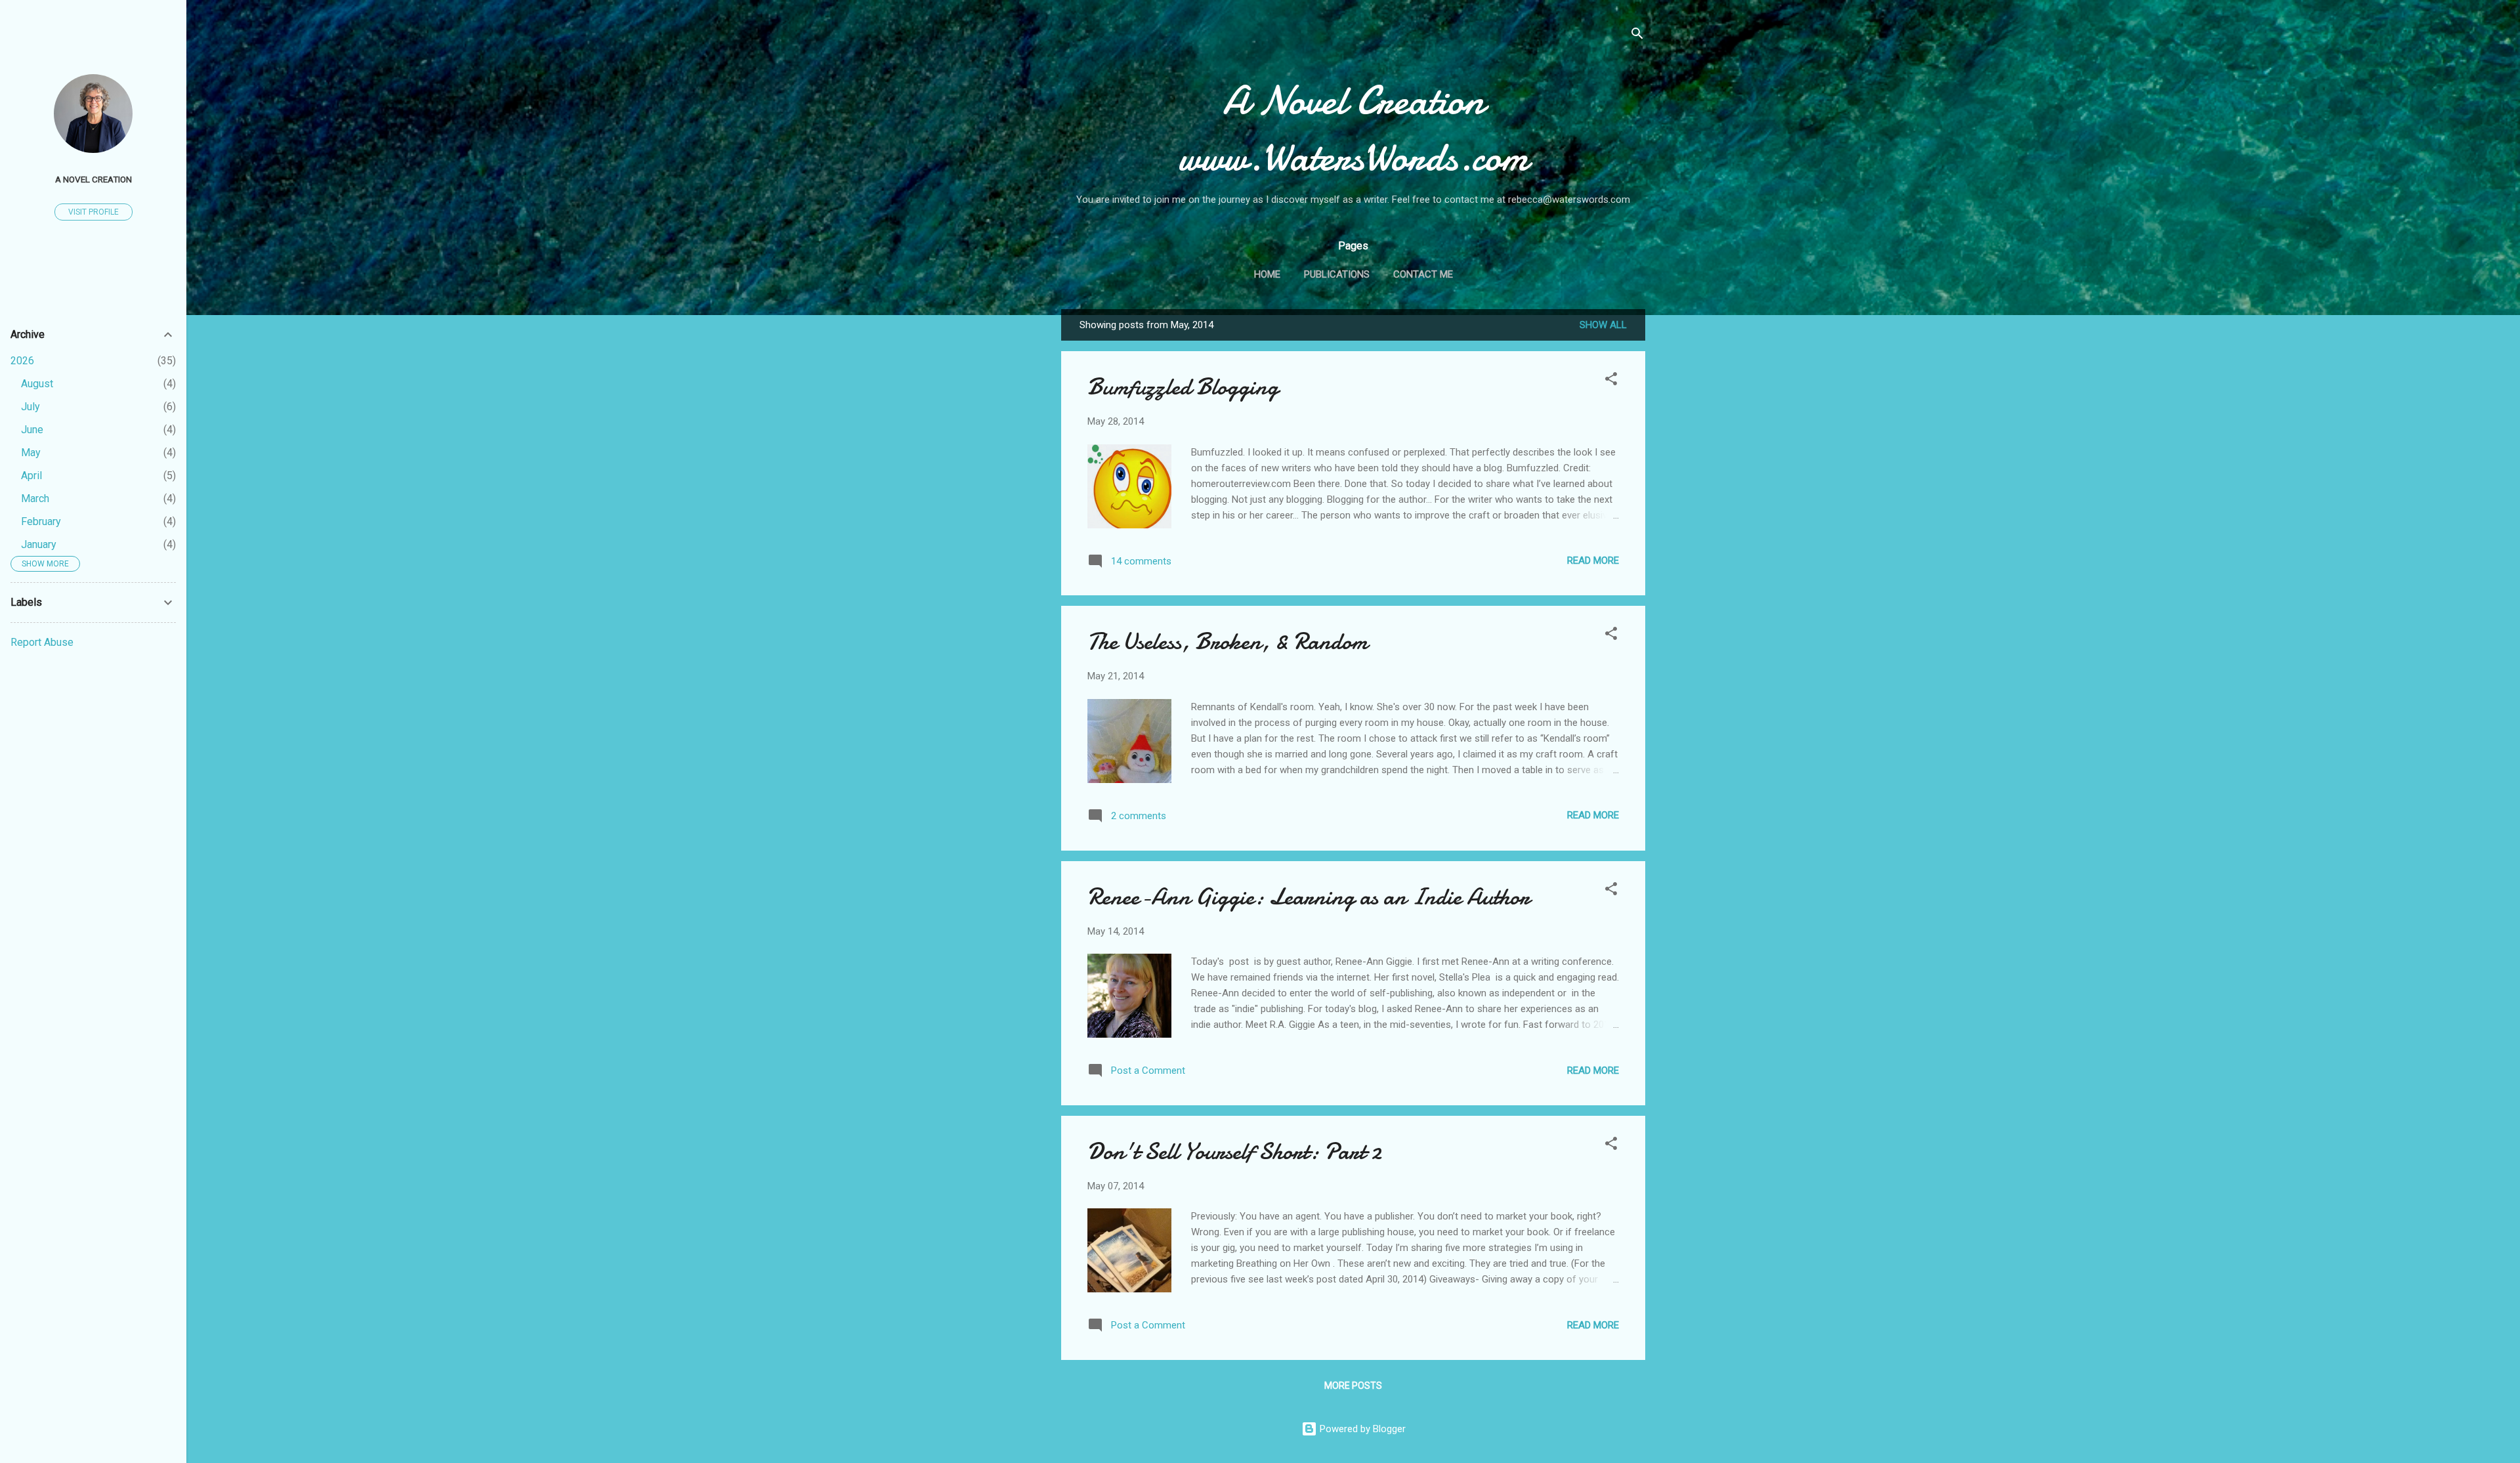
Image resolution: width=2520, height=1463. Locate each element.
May (31, 453)
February (41, 521)
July (31, 407)
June (32, 430)
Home (1267, 274)
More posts (1353, 1386)
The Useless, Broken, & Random (1228, 642)
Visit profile (94, 212)
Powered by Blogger (1361, 1429)
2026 (22, 361)
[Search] (1637, 36)
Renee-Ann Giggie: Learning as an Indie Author (1309, 897)
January (39, 544)
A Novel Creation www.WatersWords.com (1354, 129)
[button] (1611, 381)
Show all (1603, 325)
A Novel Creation (94, 179)
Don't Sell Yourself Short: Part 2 (1234, 1152)
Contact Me (1423, 274)
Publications (1337, 274)
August (37, 384)
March (35, 498)
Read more (1593, 561)
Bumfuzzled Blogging (1183, 387)
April (31, 476)
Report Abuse (42, 642)
